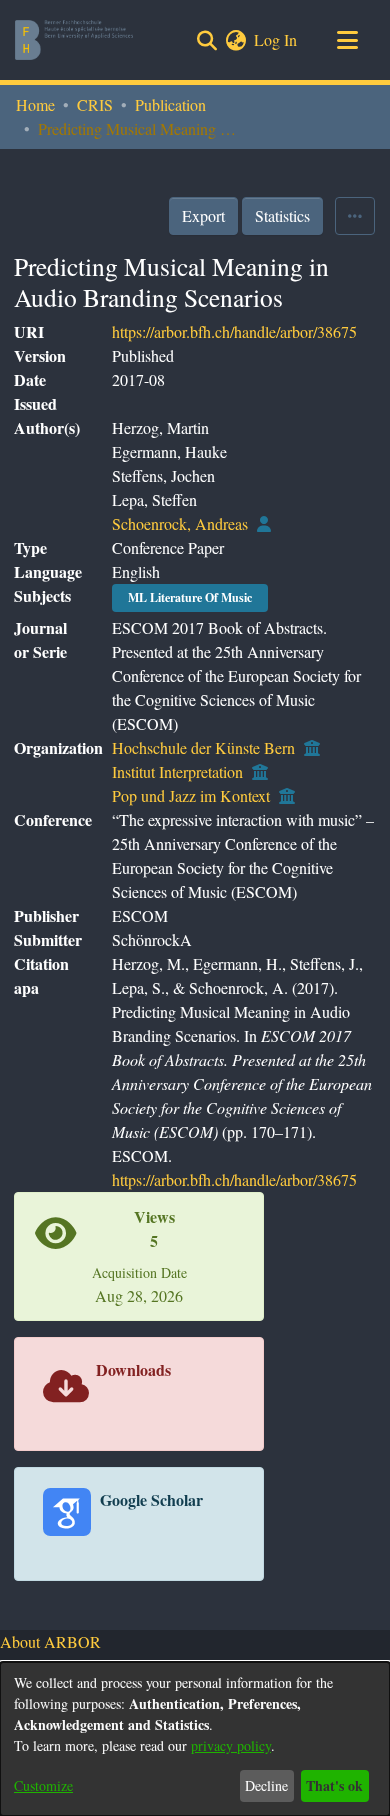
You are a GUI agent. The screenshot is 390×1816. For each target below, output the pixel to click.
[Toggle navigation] (347, 40)
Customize (43, 1785)
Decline (266, 1785)
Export (203, 215)
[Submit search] (206, 40)
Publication (170, 104)
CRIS (95, 104)
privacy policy (231, 1745)
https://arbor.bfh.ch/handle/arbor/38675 (234, 331)
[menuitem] (235, 40)
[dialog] (195, 1739)
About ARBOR (50, 1641)
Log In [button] (276, 39)
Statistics (282, 215)
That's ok (334, 1785)
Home (35, 104)
